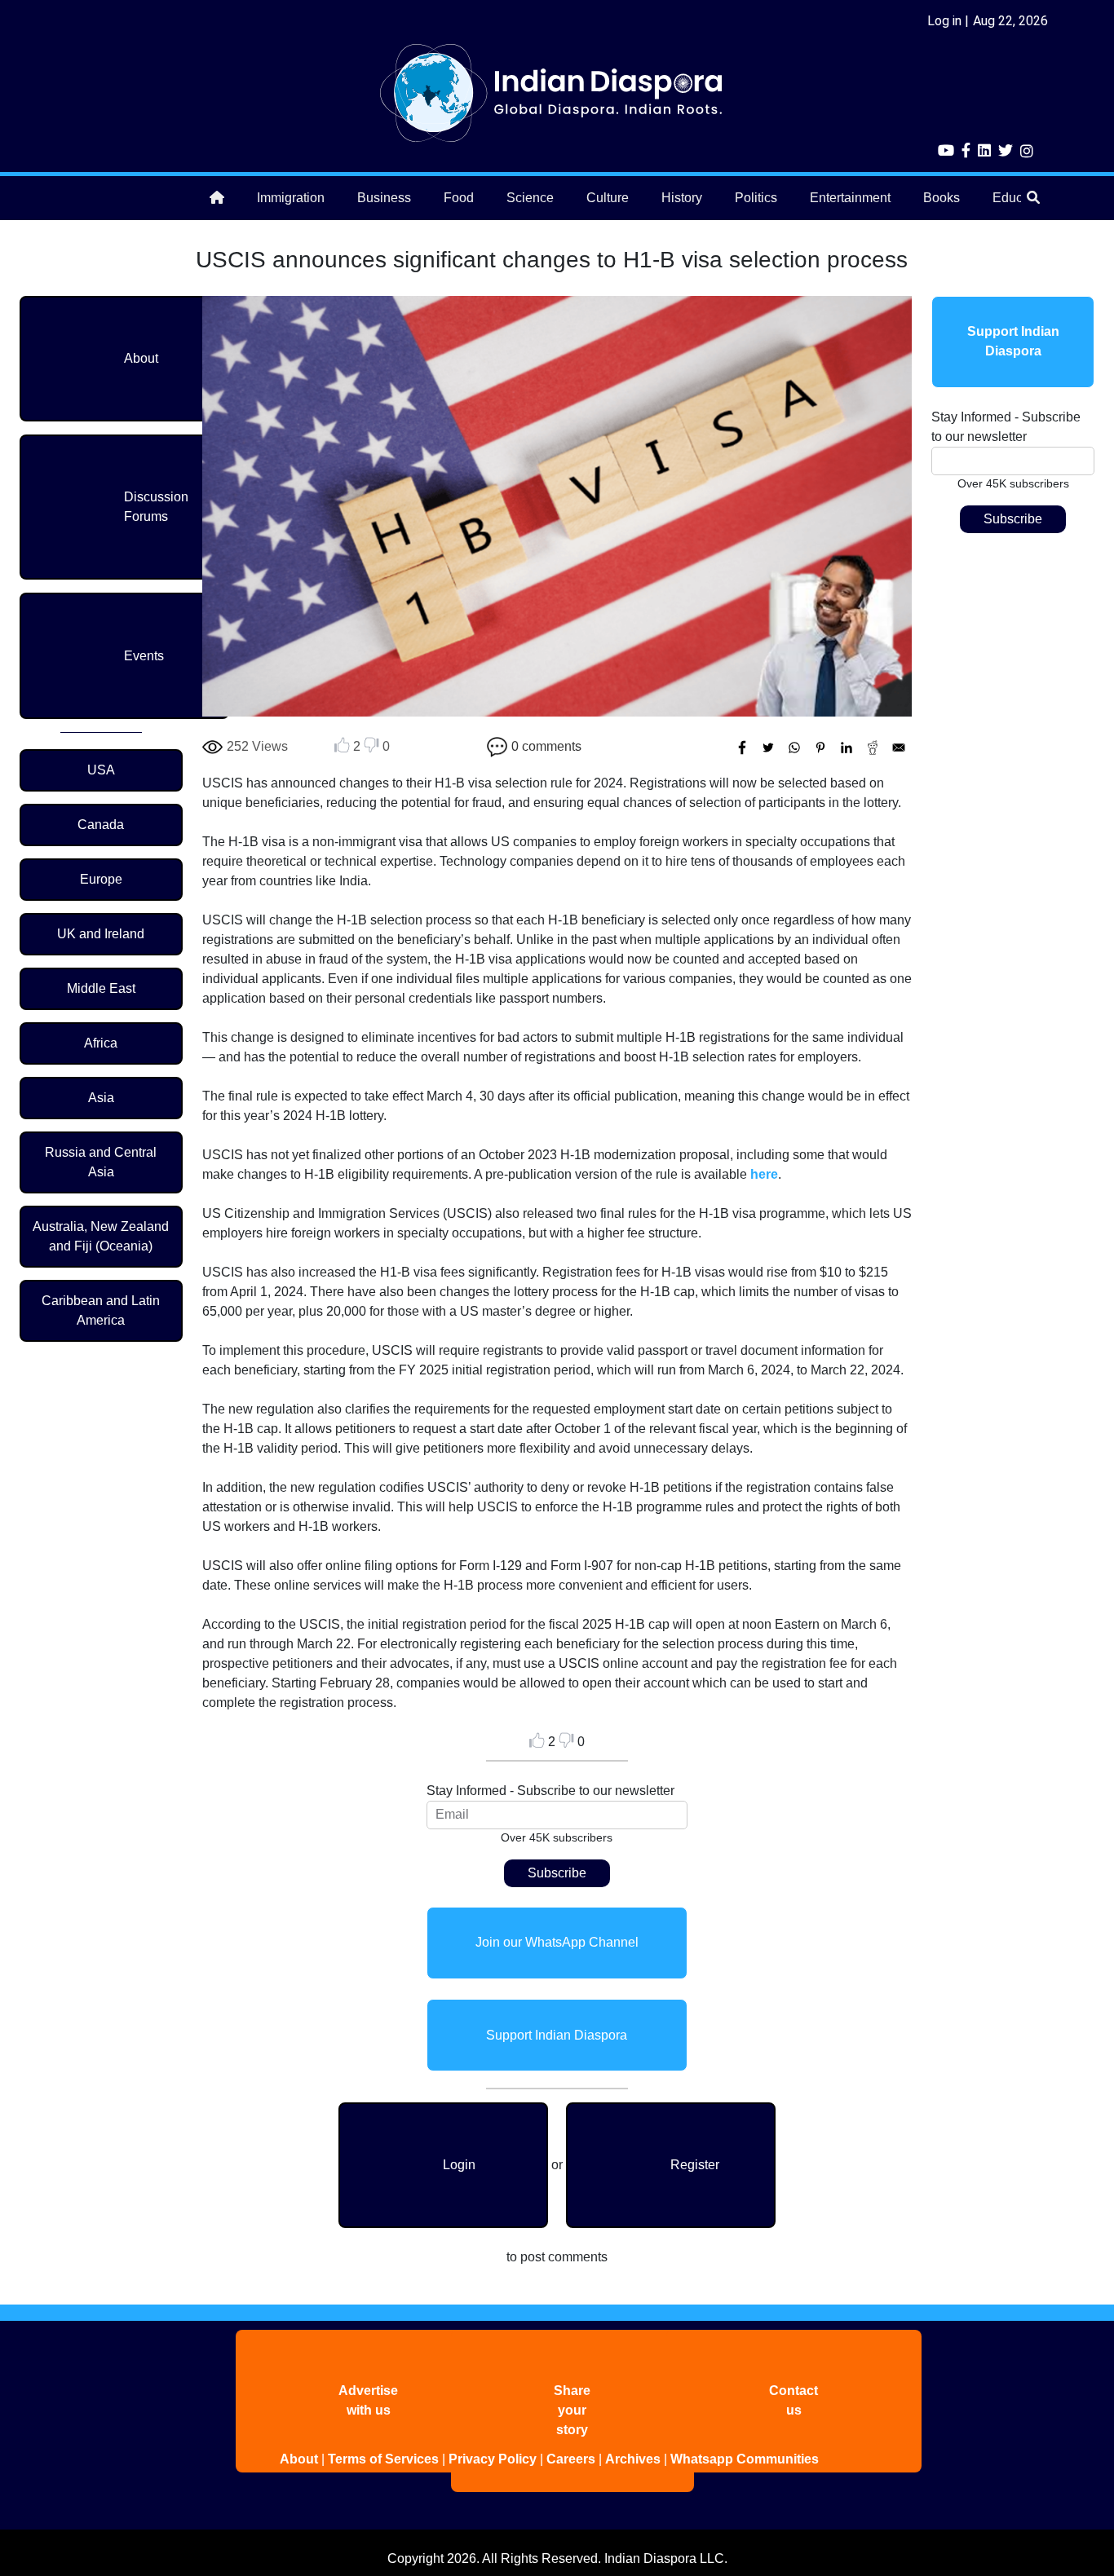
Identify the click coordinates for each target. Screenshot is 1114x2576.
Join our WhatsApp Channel (557, 1942)
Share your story (572, 2410)
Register (695, 2165)
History (682, 198)
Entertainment (850, 198)
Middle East (101, 988)
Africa (101, 1043)
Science (530, 198)
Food (459, 198)
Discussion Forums (156, 507)
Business (384, 198)
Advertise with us (368, 2400)
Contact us (794, 2400)
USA (101, 770)
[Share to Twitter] (768, 748)
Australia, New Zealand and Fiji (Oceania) (101, 1236)
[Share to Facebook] (742, 748)
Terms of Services (383, 2459)
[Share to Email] (899, 748)
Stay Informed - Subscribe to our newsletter (550, 1791)
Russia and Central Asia (101, 1162)
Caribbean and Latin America (101, 1310)
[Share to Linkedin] (847, 748)
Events (144, 656)
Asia (101, 1098)
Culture (608, 198)
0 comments (546, 746)
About (141, 358)
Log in (944, 21)
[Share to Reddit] (873, 748)
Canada (101, 825)
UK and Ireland (101, 934)
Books (942, 198)
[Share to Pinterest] (820, 748)
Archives (633, 2459)
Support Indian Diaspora (557, 2035)
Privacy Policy (493, 2459)
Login (459, 2165)
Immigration (291, 198)
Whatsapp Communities (745, 2459)
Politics (756, 198)
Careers (571, 2459)
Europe (101, 879)
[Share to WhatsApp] (794, 748)
